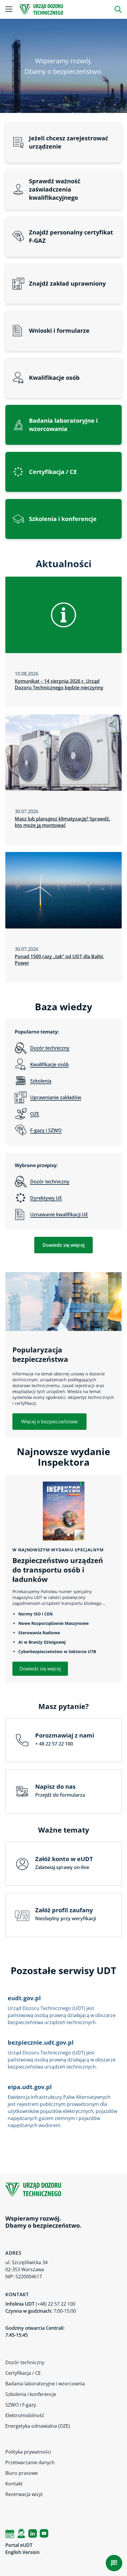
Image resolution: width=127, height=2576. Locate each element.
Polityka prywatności (28, 2452)
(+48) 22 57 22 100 (56, 2304)
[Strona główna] (41, 9)
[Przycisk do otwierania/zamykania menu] (9, 9)
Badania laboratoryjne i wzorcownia (45, 2384)
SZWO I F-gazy (21, 2405)
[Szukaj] (118, 9)
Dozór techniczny (25, 2362)
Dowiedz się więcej (63, 1245)
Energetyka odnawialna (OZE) (38, 2426)
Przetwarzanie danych (30, 2462)
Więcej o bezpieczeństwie (49, 1422)
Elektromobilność (25, 2415)
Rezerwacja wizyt (24, 2494)
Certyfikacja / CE (23, 2373)
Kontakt (14, 2484)
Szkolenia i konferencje (31, 2394)
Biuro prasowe (22, 2473)
